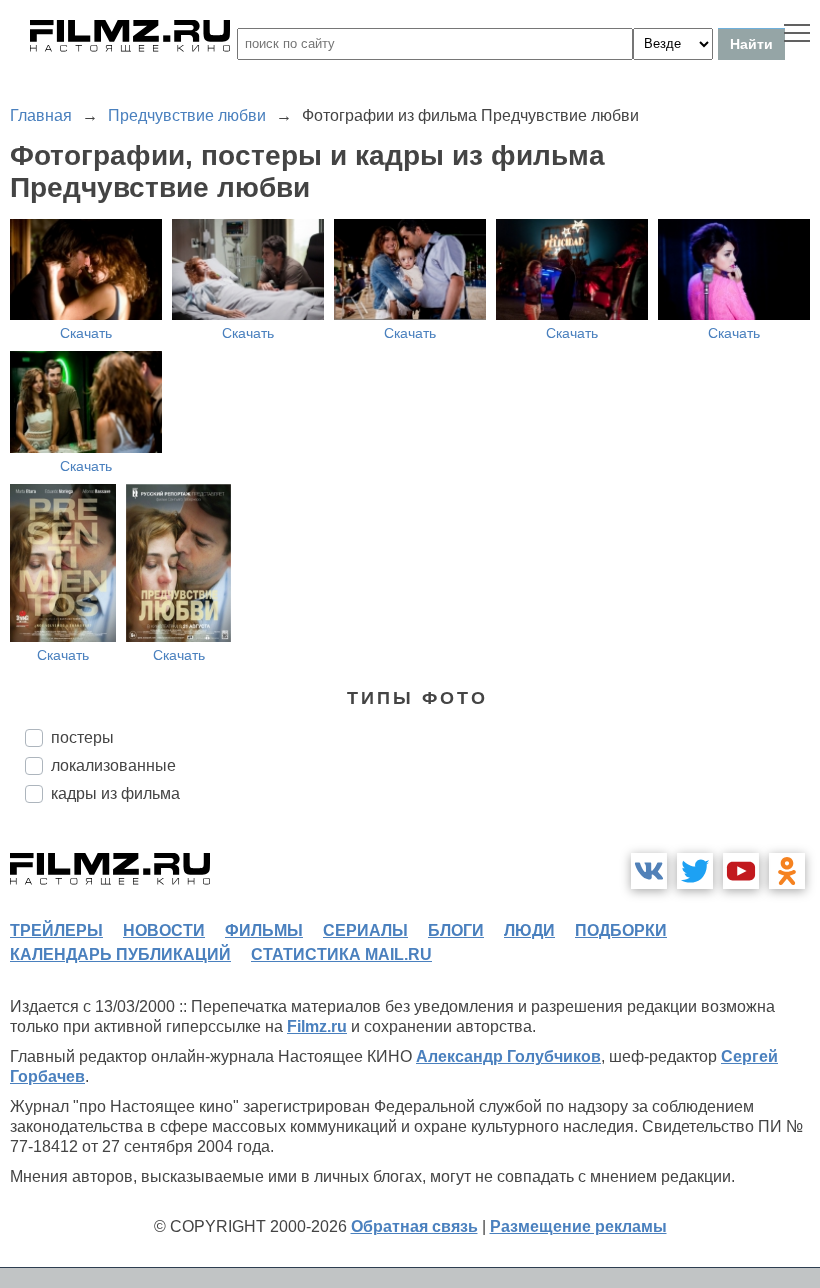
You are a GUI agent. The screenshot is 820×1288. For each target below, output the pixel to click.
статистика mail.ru (341, 954)
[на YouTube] (741, 871)
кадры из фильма (115, 793)
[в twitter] (695, 871)
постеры (82, 737)
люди (529, 930)
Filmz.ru (317, 1026)
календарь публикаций (120, 954)
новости (164, 930)
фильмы (264, 930)
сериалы (365, 930)
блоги (456, 930)
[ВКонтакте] (649, 871)
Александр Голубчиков (508, 1056)
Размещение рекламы (578, 1226)
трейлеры (56, 930)
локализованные (113, 765)
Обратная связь (414, 1226)
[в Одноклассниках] (787, 871)
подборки (621, 930)
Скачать (86, 333)
